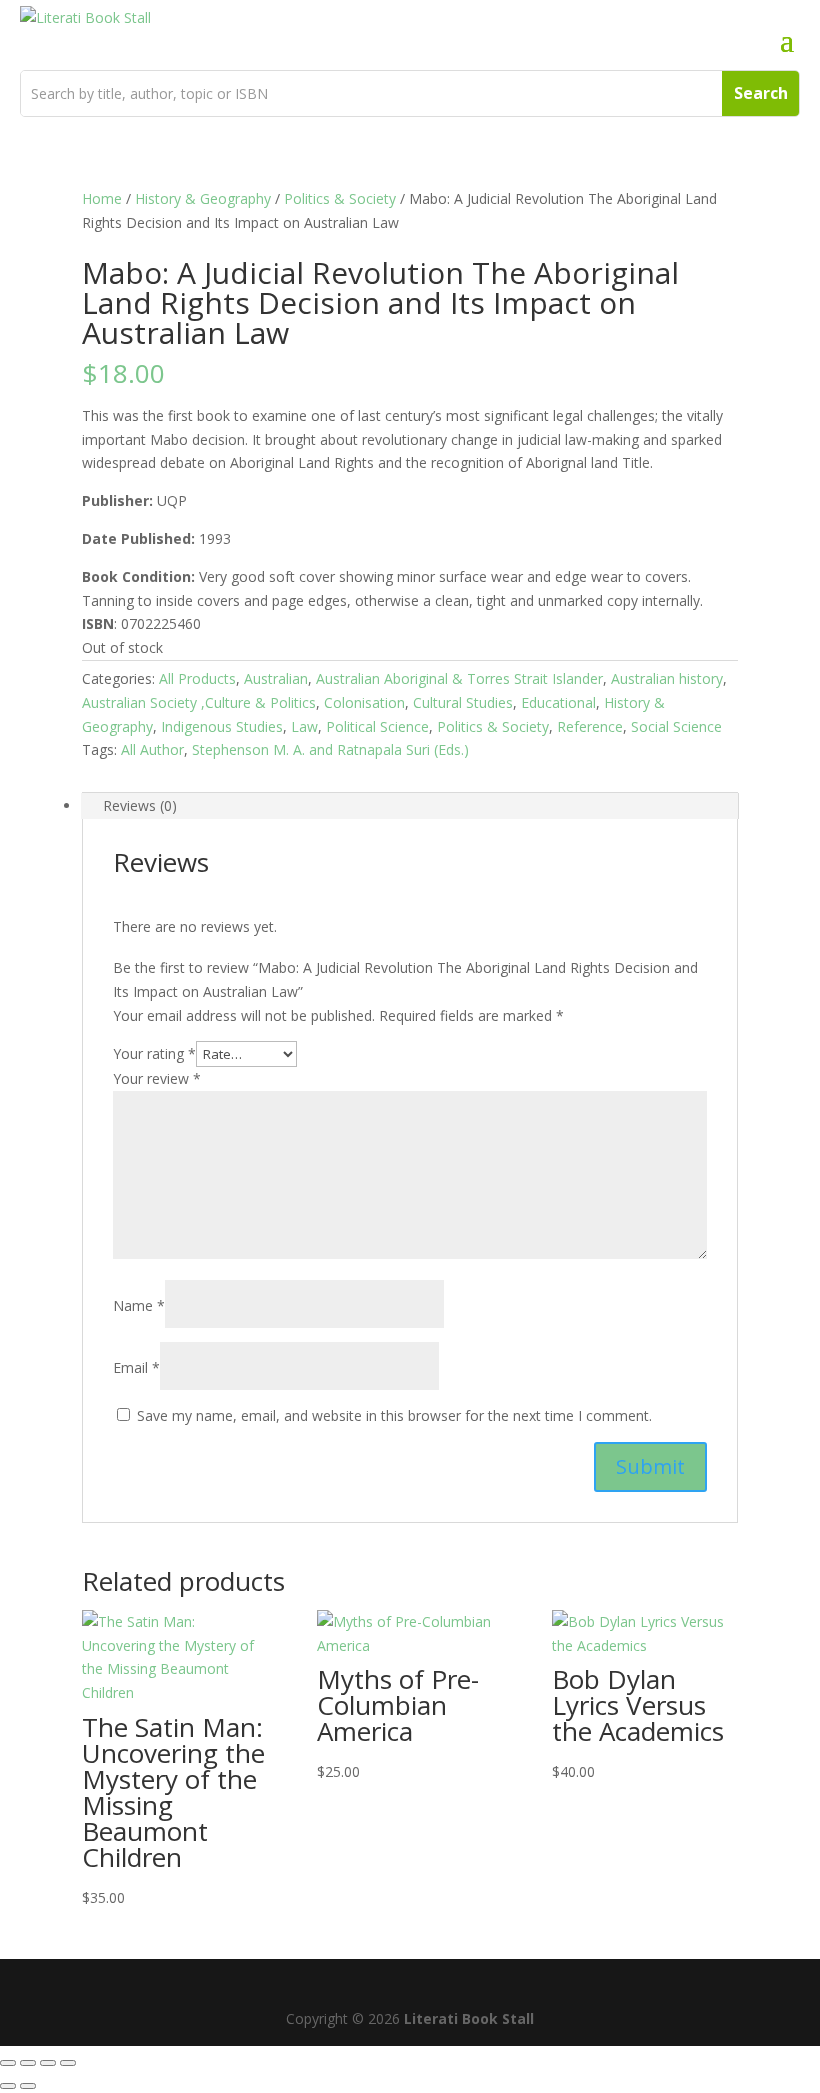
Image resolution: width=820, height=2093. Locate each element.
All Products (197, 678)
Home (102, 198)
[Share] (48, 2063)
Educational (558, 702)
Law (304, 726)
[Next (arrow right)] (28, 2086)
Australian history (667, 678)
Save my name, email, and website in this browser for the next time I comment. (394, 1415)
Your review (157, 1078)
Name (139, 1305)
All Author (152, 749)
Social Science (676, 726)
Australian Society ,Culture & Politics (199, 702)
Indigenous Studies (222, 726)
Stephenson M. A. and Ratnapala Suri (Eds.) (330, 749)
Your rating (154, 1053)
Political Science (377, 726)
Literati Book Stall (469, 2018)
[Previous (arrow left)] (8, 2086)
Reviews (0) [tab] (140, 805)
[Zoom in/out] (8, 2063)
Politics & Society (340, 198)
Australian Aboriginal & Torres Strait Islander (459, 678)
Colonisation (364, 702)
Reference (590, 726)
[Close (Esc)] (68, 2063)
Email (136, 1367)
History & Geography (203, 198)
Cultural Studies (463, 702)
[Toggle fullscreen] (28, 2063)
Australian (276, 678)
